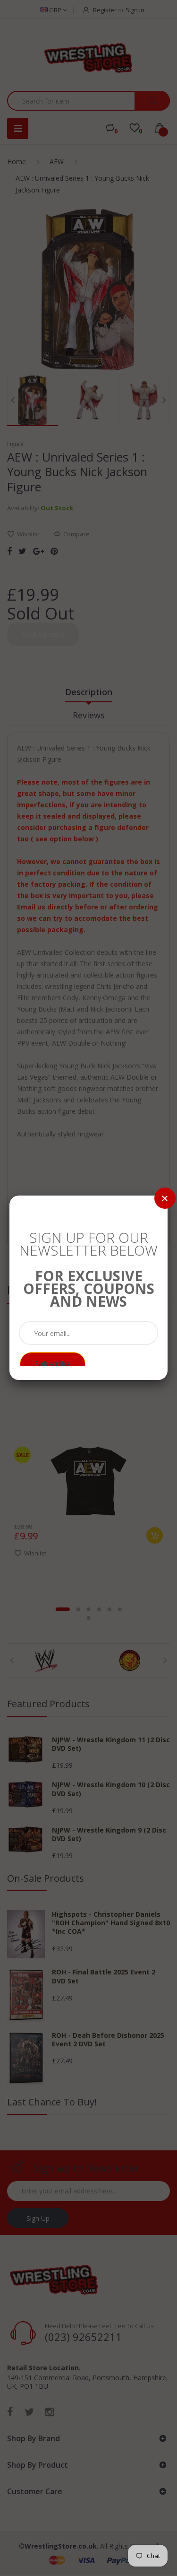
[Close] (165, 1198)
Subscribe (53, 1364)
